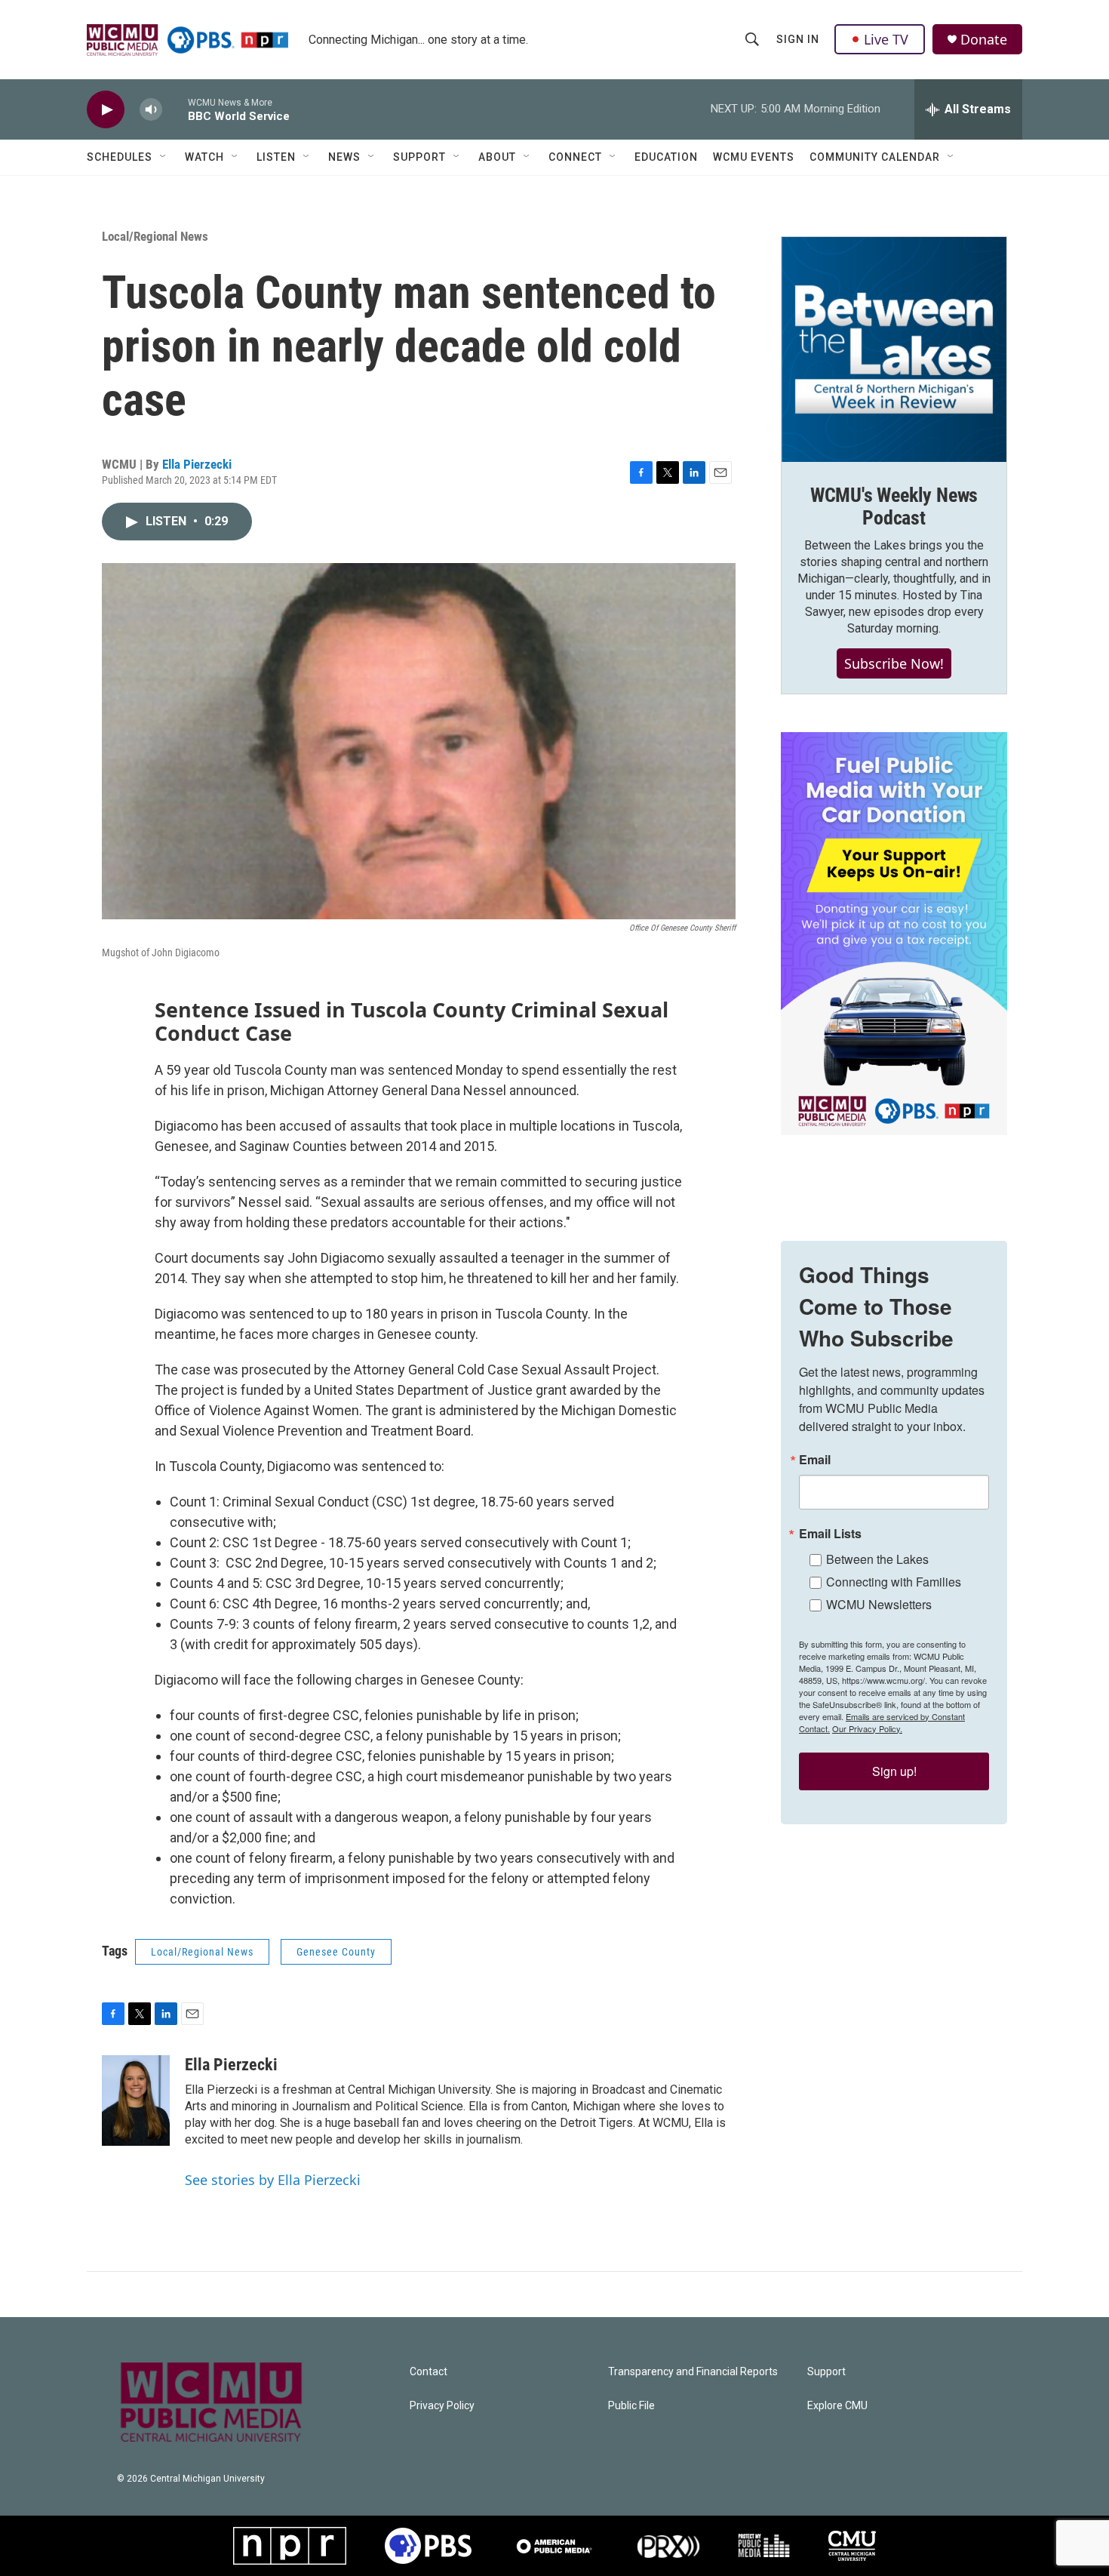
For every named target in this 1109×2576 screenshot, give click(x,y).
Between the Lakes (877, 1559)
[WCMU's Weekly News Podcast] (894, 349)
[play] (106, 110)
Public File (631, 2406)
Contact (429, 2372)
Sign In (798, 39)
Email (815, 1460)
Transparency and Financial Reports (693, 2372)
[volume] (151, 110)
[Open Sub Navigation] (164, 157)
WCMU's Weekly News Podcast (894, 506)
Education (666, 157)
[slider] (175, 109)
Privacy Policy (442, 2406)
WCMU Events (754, 157)
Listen (276, 157)
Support (419, 157)
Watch (204, 157)
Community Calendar (875, 157)
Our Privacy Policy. (867, 1728)
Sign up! (894, 1771)
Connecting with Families (894, 1582)
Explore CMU (837, 2406)
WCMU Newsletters (879, 1604)
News (344, 157)
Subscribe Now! (894, 663)
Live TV (886, 39)
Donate (984, 40)
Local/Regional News (155, 236)
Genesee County (336, 1952)
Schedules (120, 157)
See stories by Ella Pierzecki (273, 2180)
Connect (575, 157)
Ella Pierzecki (197, 464)
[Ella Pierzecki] (136, 2101)
